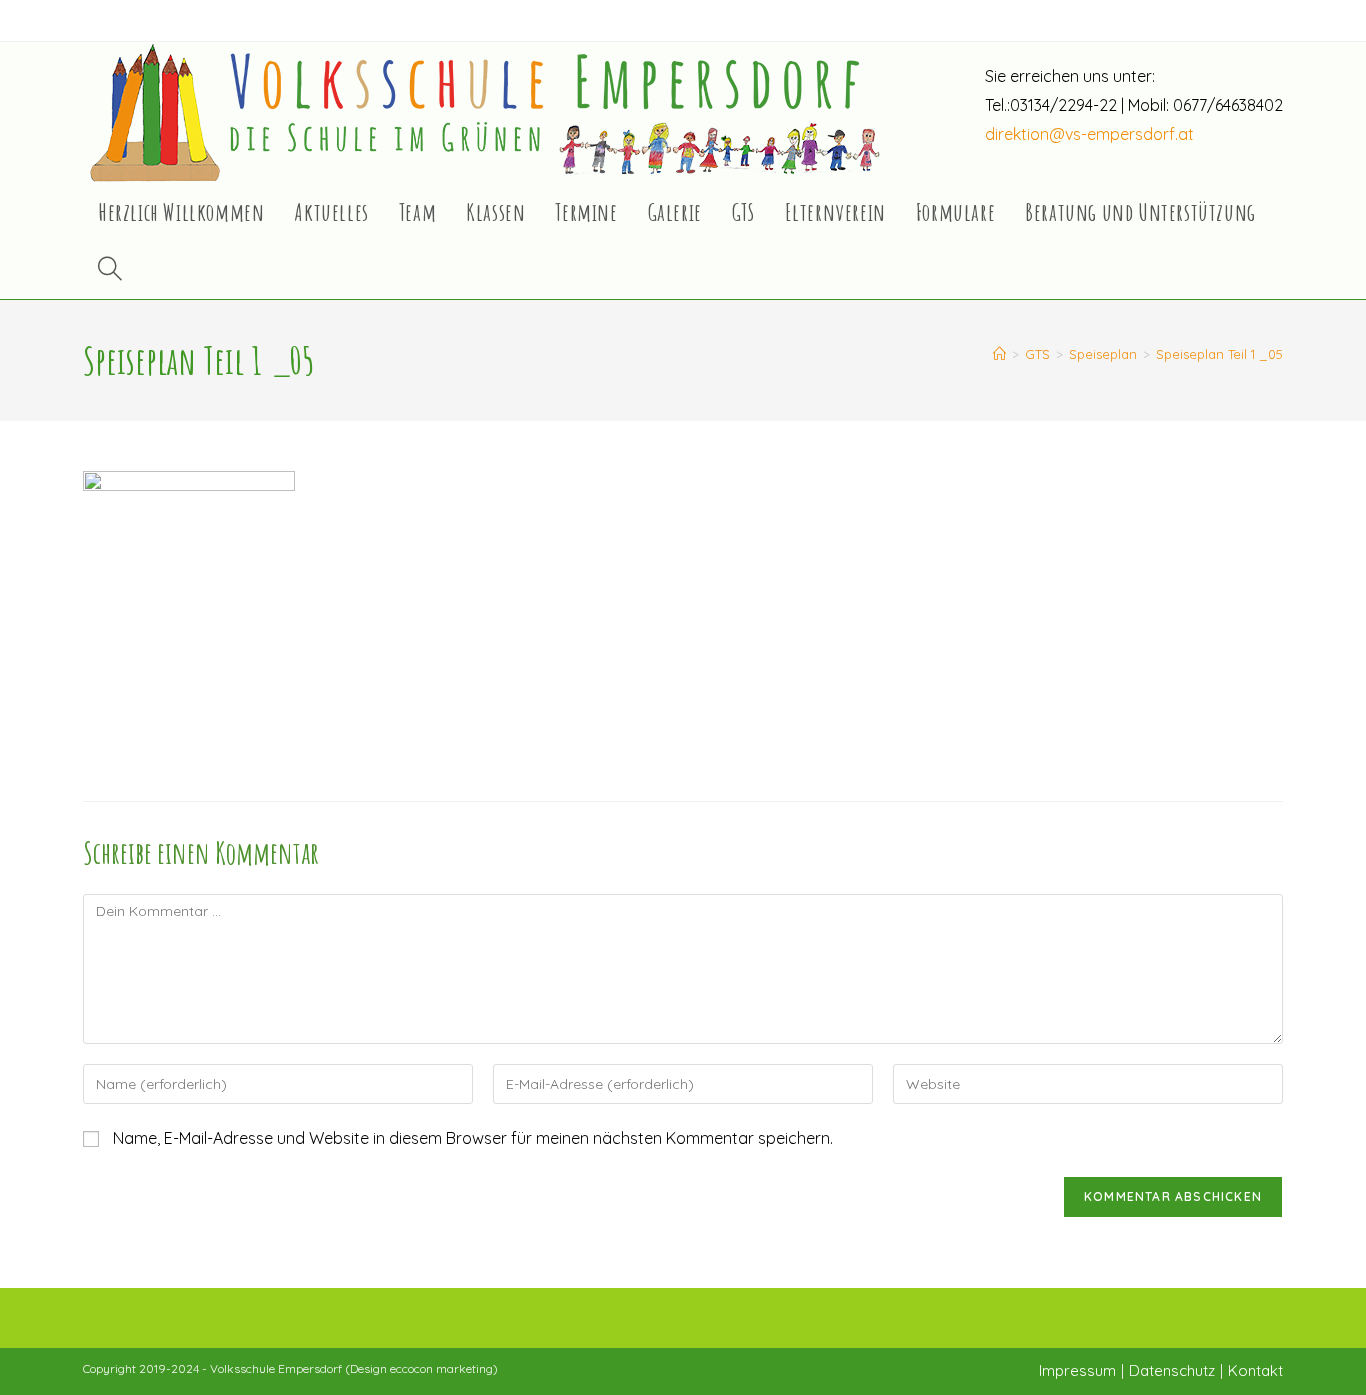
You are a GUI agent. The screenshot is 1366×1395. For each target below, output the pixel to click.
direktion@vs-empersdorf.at (1089, 134)
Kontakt (1255, 1370)
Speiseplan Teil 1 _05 (1219, 354)
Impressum (1077, 1370)
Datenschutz (1172, 1370)
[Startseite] (999, 354)
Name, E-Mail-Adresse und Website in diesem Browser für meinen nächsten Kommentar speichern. (473, 1138)
